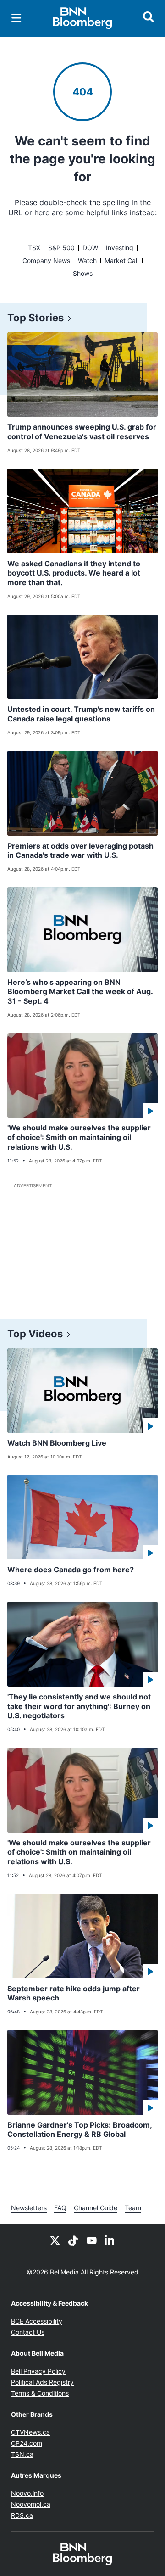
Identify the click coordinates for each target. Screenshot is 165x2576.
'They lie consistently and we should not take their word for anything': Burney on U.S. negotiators (79, 1706)
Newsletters (29, 2208)
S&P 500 (61, 248)
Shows (83, 273)
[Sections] (16, 18)
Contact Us (28, 2332)
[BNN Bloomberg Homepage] (83, 18)
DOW (90, 248)
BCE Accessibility (37, 2321)
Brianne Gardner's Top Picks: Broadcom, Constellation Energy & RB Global (80, 2130)
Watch (87, 260)
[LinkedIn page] (110, 2240)
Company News (46, 260)
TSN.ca (22, 2454)
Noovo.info (27, 2493)
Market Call (121, 260)
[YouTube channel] (92, 2240)
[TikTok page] (73, 2240)
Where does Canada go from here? (71, 1570)
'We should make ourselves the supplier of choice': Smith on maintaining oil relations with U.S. (79, 1137)
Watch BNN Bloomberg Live (57, 1443)
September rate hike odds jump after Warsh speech (74, 1993)
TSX (34, 248)
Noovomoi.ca (31, 2504)
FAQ (60, 2208)
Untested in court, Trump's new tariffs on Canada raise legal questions (81, 714)
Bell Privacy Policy (38, 2371)
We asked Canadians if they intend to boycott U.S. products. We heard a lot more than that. (74, 573)
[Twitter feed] (55, 2240)
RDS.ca (22, 2515)
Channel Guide (96, 2208)
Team (133, 2208)
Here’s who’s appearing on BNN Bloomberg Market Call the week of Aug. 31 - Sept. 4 (80, 992)
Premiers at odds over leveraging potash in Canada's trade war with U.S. (80, 851)
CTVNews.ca (30, 2432)
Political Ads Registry (42, 2382)
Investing (120, 248)
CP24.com (27, 2443)
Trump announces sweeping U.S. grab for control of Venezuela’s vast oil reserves (82, 432)
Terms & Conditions (40, 2393)
